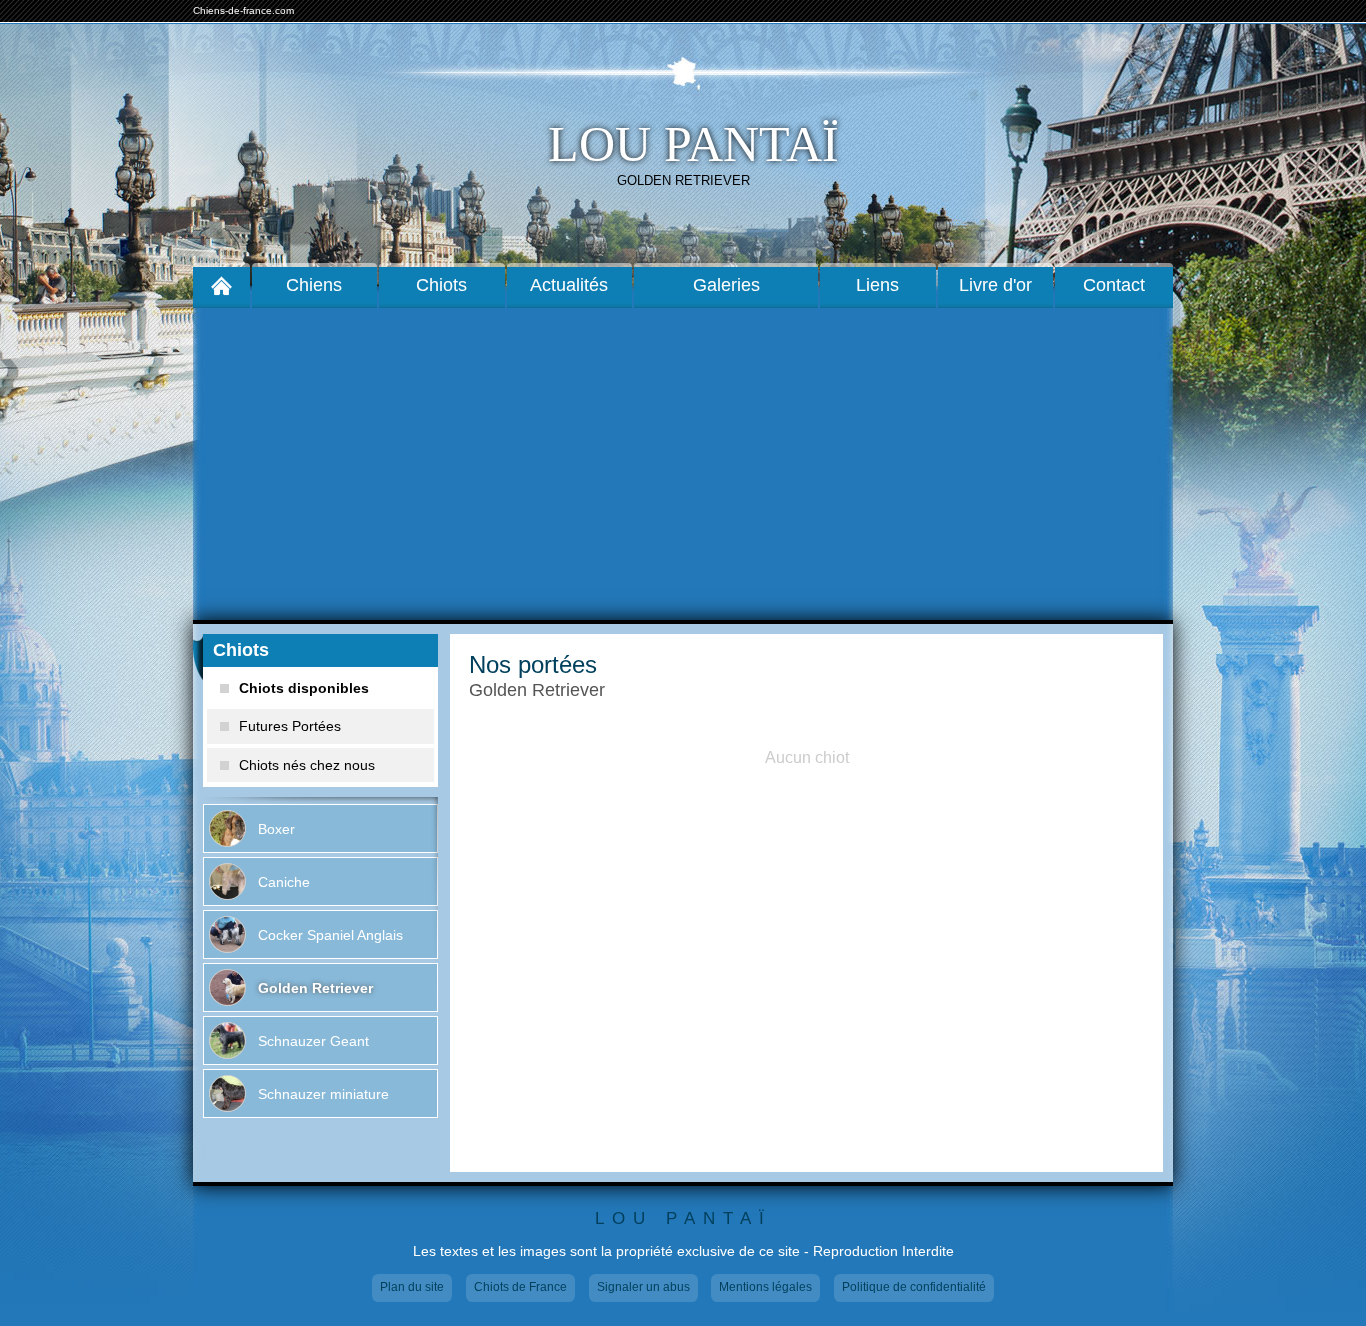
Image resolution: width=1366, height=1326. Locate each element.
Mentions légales (765, 1287)
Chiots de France (520, 1287)
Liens (877, 285)
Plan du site (412, 1287)
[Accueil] (221, 285)
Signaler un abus (643, 1287)
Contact (1114, 285)
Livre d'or (995, 285)
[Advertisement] (683, 464)
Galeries (726, 285)
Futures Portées (290, 726)
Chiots (441, 285)
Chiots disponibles (304, 688)
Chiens (314, 285)
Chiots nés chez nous (307, 765)
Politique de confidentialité (914, 1287)
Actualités (569, 285)
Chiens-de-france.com (243, 10)
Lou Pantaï (693, 144)
